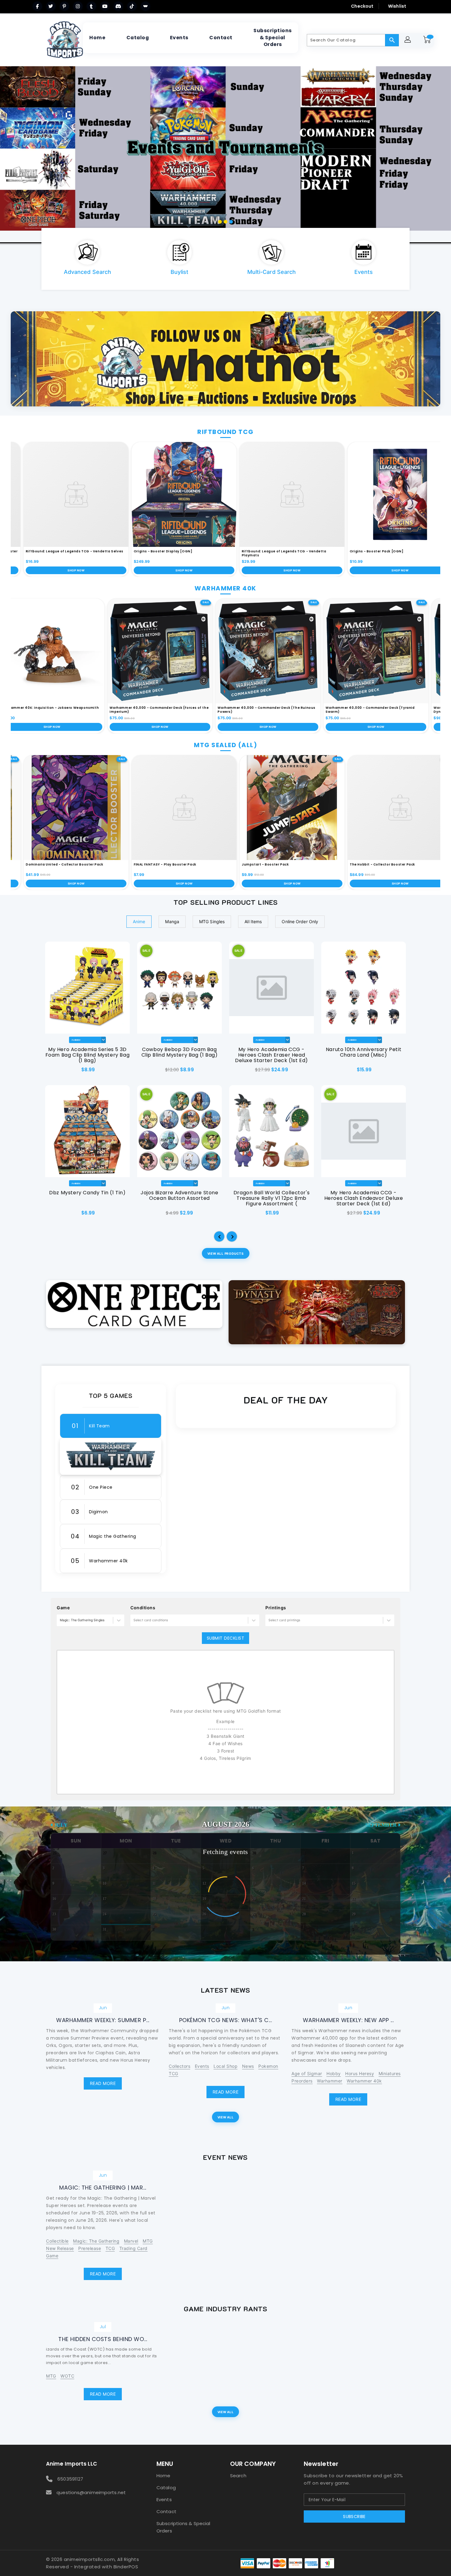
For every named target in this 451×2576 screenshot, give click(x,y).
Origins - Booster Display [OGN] (125, 551)
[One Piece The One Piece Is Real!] (134, 1304)
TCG (173, 2073)
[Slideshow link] (225, 154)
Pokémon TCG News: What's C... (226, 2020)
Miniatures (390, 2073)
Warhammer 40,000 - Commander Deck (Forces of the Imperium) (197, 710)
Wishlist (397, 6)
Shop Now (146, 570)
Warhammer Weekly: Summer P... (103, 2020)
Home (163, 2476)
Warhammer (330, 2081)
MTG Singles (212, 921)
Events (202, 2066)
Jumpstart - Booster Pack (228, 864)
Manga (172, 921)
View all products (225, 1253)
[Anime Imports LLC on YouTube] (105, 6)
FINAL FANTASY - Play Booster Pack (128, 864)
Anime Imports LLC (71, 2464)
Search (238, 2476)
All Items (253, 921)
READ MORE (103, 2083)
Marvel (131, 2241)
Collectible (57, 2241)
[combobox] (60, 1620)
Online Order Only (300, 921)
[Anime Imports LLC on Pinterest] (64, 6)
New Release (60, 2248)
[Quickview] (53, 1072)
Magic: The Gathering (96, 2241)
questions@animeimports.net (91, 2492)
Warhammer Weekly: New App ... (348, 2020)
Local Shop (225, 2066)
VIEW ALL (225, 2117)
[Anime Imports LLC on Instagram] (78, 6)
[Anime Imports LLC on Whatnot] (145, 6)
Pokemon (268, 2066)
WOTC (67, 2376)
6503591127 (70, 2479)
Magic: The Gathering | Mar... (103, 2188)
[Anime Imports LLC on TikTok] (132, 6)
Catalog (166, 2488)
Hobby (334, 2073)
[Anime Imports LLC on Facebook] (37, 6)
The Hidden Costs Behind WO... (103, 2339)
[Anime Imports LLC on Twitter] (51, 6)
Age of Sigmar (307, 2073)
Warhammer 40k (364, 2081)
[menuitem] (97, 38)
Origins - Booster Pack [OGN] (339, 551)
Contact (166, 2511)
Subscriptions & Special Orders (183, 2527)
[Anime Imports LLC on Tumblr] (91, 6)
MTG (148, 2241)
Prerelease (90, 2248)
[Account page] (409, 40)
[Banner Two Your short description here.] (317, 1312)
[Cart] (428, 40)
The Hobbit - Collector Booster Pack (345, 864)
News (248, 2066)
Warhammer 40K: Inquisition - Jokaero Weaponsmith (88, 708)
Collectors (179, 2066)
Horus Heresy (360, 2073)
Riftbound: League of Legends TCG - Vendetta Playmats (246, 553)
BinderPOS (126, 2567)
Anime (139, 921)
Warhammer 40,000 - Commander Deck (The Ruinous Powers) (304, 710)
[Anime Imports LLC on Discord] (118, 6)
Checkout (362, 6)
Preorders (302, 2081)
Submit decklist (226, 1638)
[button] (220, 1237)
